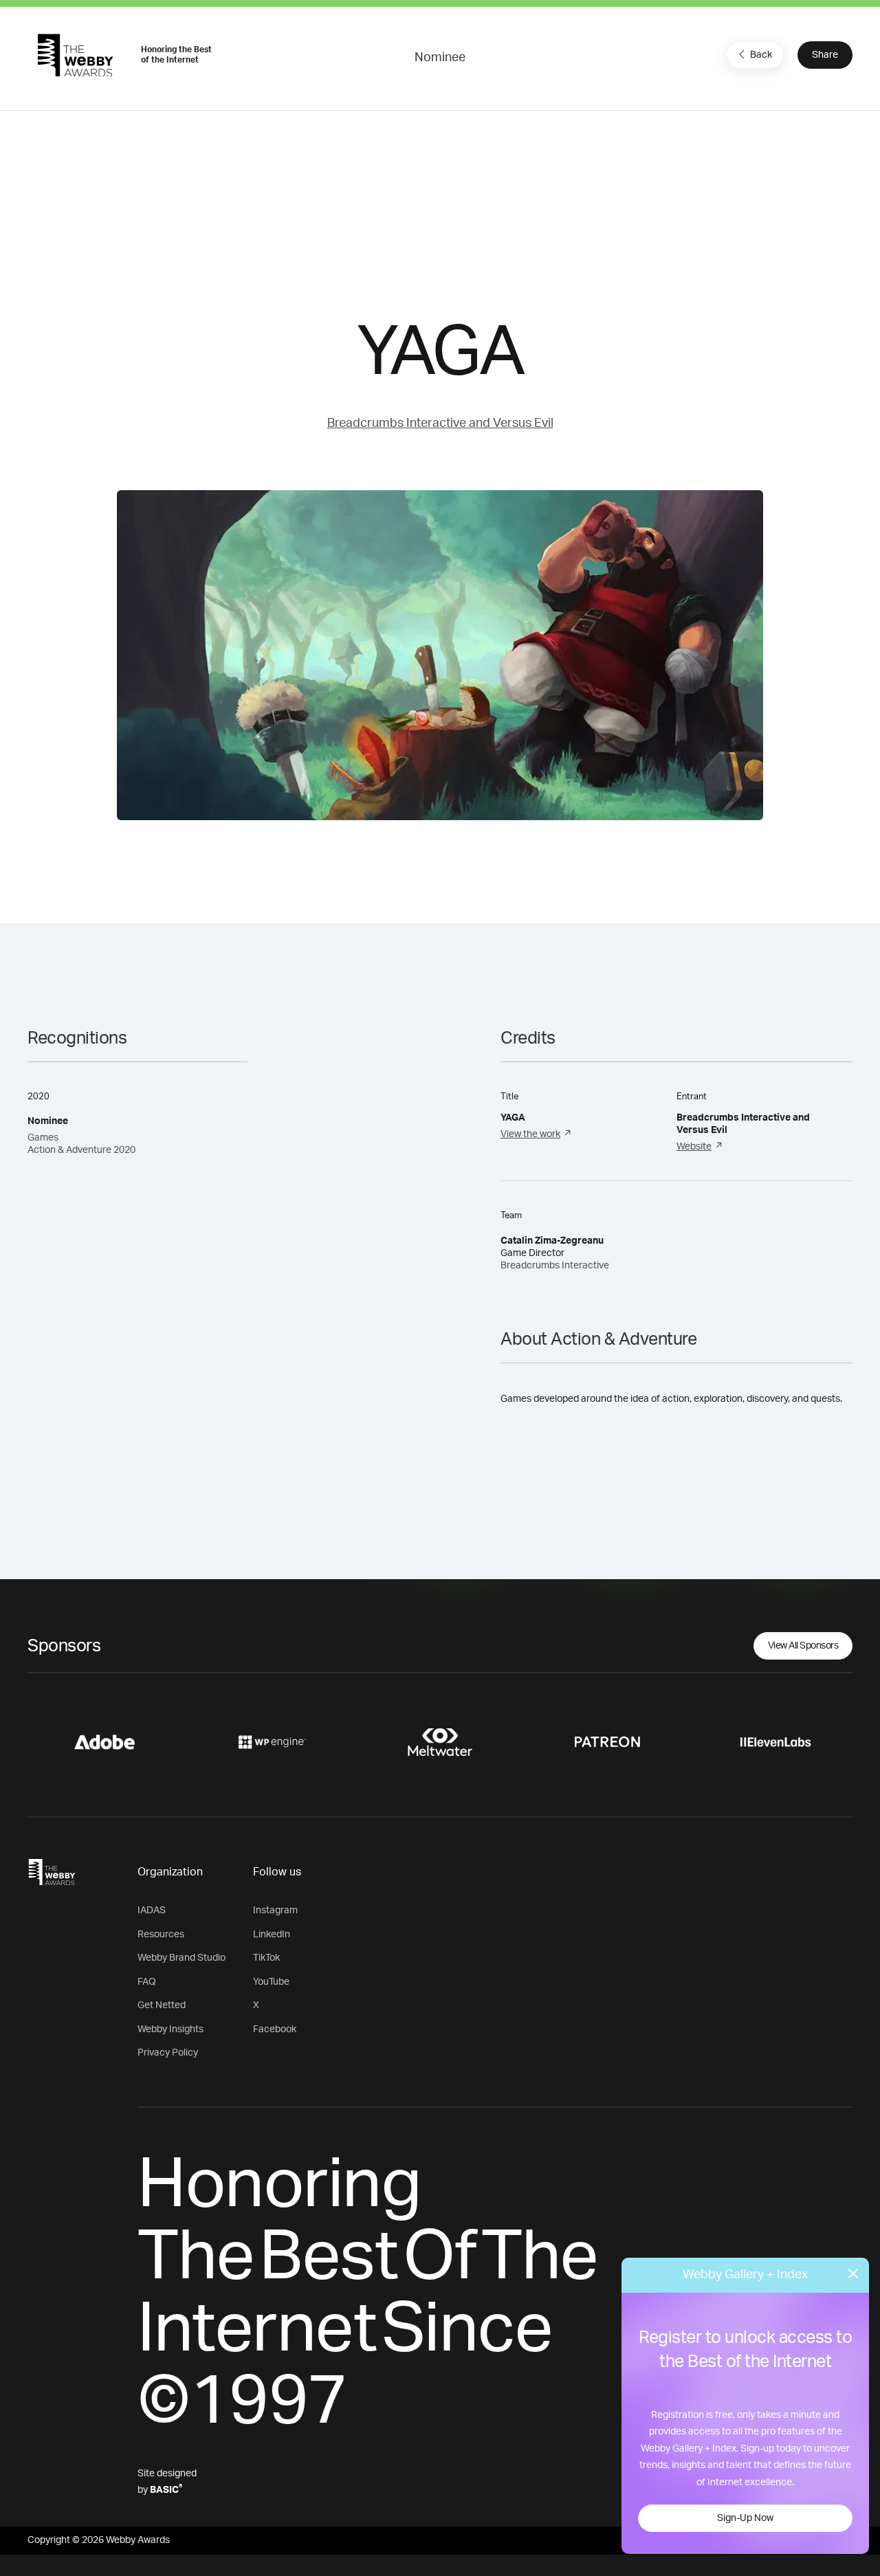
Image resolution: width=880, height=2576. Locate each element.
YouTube (271, 1982)
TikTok (266, 1958)
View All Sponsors (803, 1646)
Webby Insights (170, 2029)
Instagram (275, 1911)
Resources (161, 1935)
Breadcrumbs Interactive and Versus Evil (440, 423)
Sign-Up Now (745, 2518)
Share (825, 55)
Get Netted (162, 2005)
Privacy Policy (168, 2053)
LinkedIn (272, 1935)
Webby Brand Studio (181, 1958)
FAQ (147, 1982)
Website (694, 1147)
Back (761, 55)
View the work (530, 1134)
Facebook (275, 2029)
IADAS (152, 1911)
